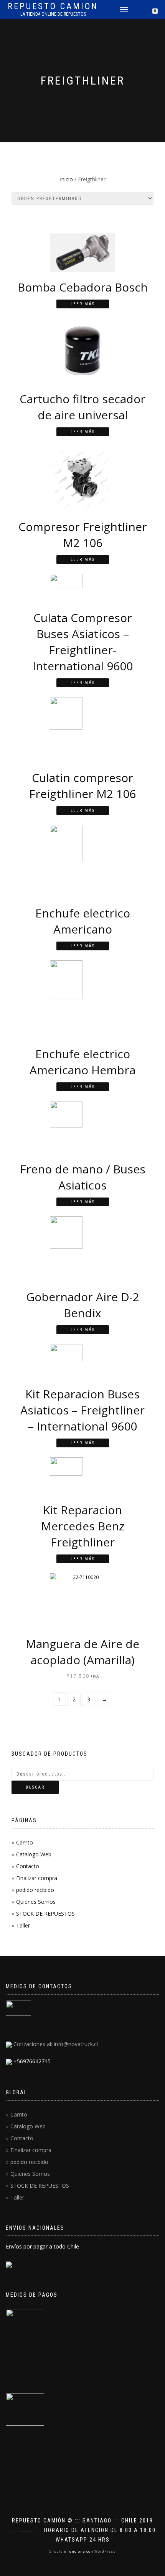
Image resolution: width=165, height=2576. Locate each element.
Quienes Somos (36, 1902)
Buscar (35, 1787)
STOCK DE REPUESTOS (45, 1914)
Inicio (66, 179)
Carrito (25, 1842)
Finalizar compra (37, 1878)
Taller (23, 1925)
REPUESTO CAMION (53, 7)
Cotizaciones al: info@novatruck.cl (56, 2044)
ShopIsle (59, 2551)
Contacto (28, 1866)
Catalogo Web (34, 1854)
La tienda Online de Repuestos (53, 14)
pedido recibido (35, 1890)
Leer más (83, 304)
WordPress (104, 2551)
